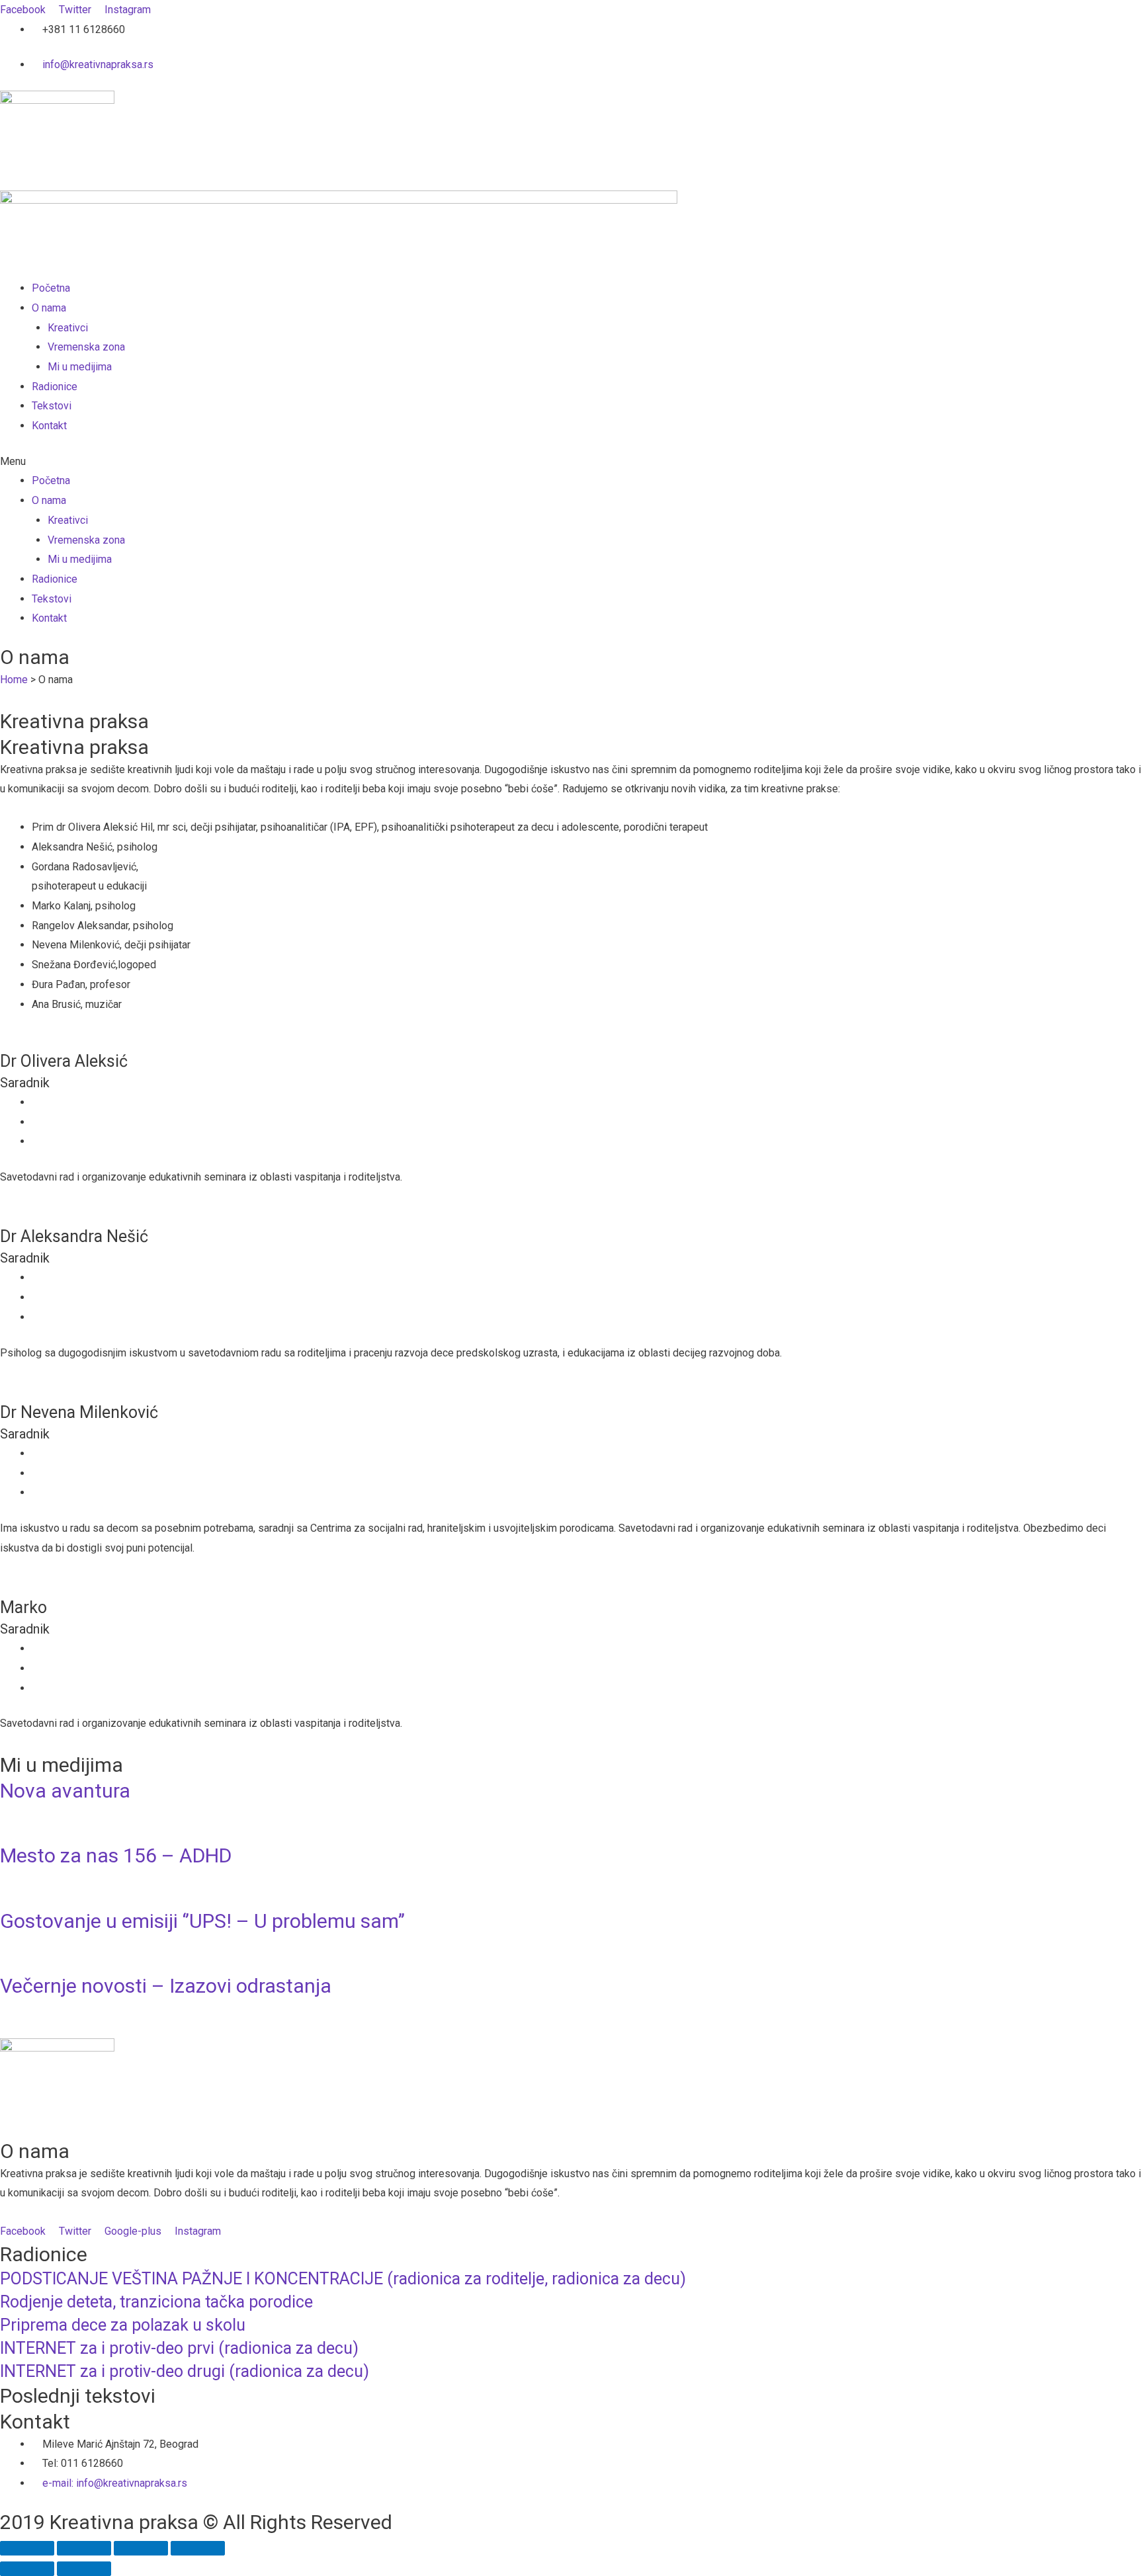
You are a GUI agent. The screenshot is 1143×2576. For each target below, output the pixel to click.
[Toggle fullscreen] (141, 2548)
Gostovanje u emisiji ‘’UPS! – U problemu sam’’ (202, 1921)
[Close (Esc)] (27, 2548)
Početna (51, 288)
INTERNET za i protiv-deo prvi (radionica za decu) (179, 2348)
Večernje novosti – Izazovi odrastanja (166, 1986)
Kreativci (68, 328)
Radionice (55, 387)
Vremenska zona (86, 347)
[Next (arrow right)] (84, 2569)
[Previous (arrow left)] (27, 2569)
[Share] (84, 2548)
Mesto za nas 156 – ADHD (116, 1855)
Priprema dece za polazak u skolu (123, 2325)
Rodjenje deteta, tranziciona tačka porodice (156, 2302)
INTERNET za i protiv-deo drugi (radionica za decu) (185, 2371)
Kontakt (49, 426)
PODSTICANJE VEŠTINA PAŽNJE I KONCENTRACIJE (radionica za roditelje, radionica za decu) (343, 2279)
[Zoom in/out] (198, 2548)
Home (14, 680)
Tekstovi (52, 406)
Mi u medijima (80, 367)
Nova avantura (65, 1791)
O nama (49, 308)
